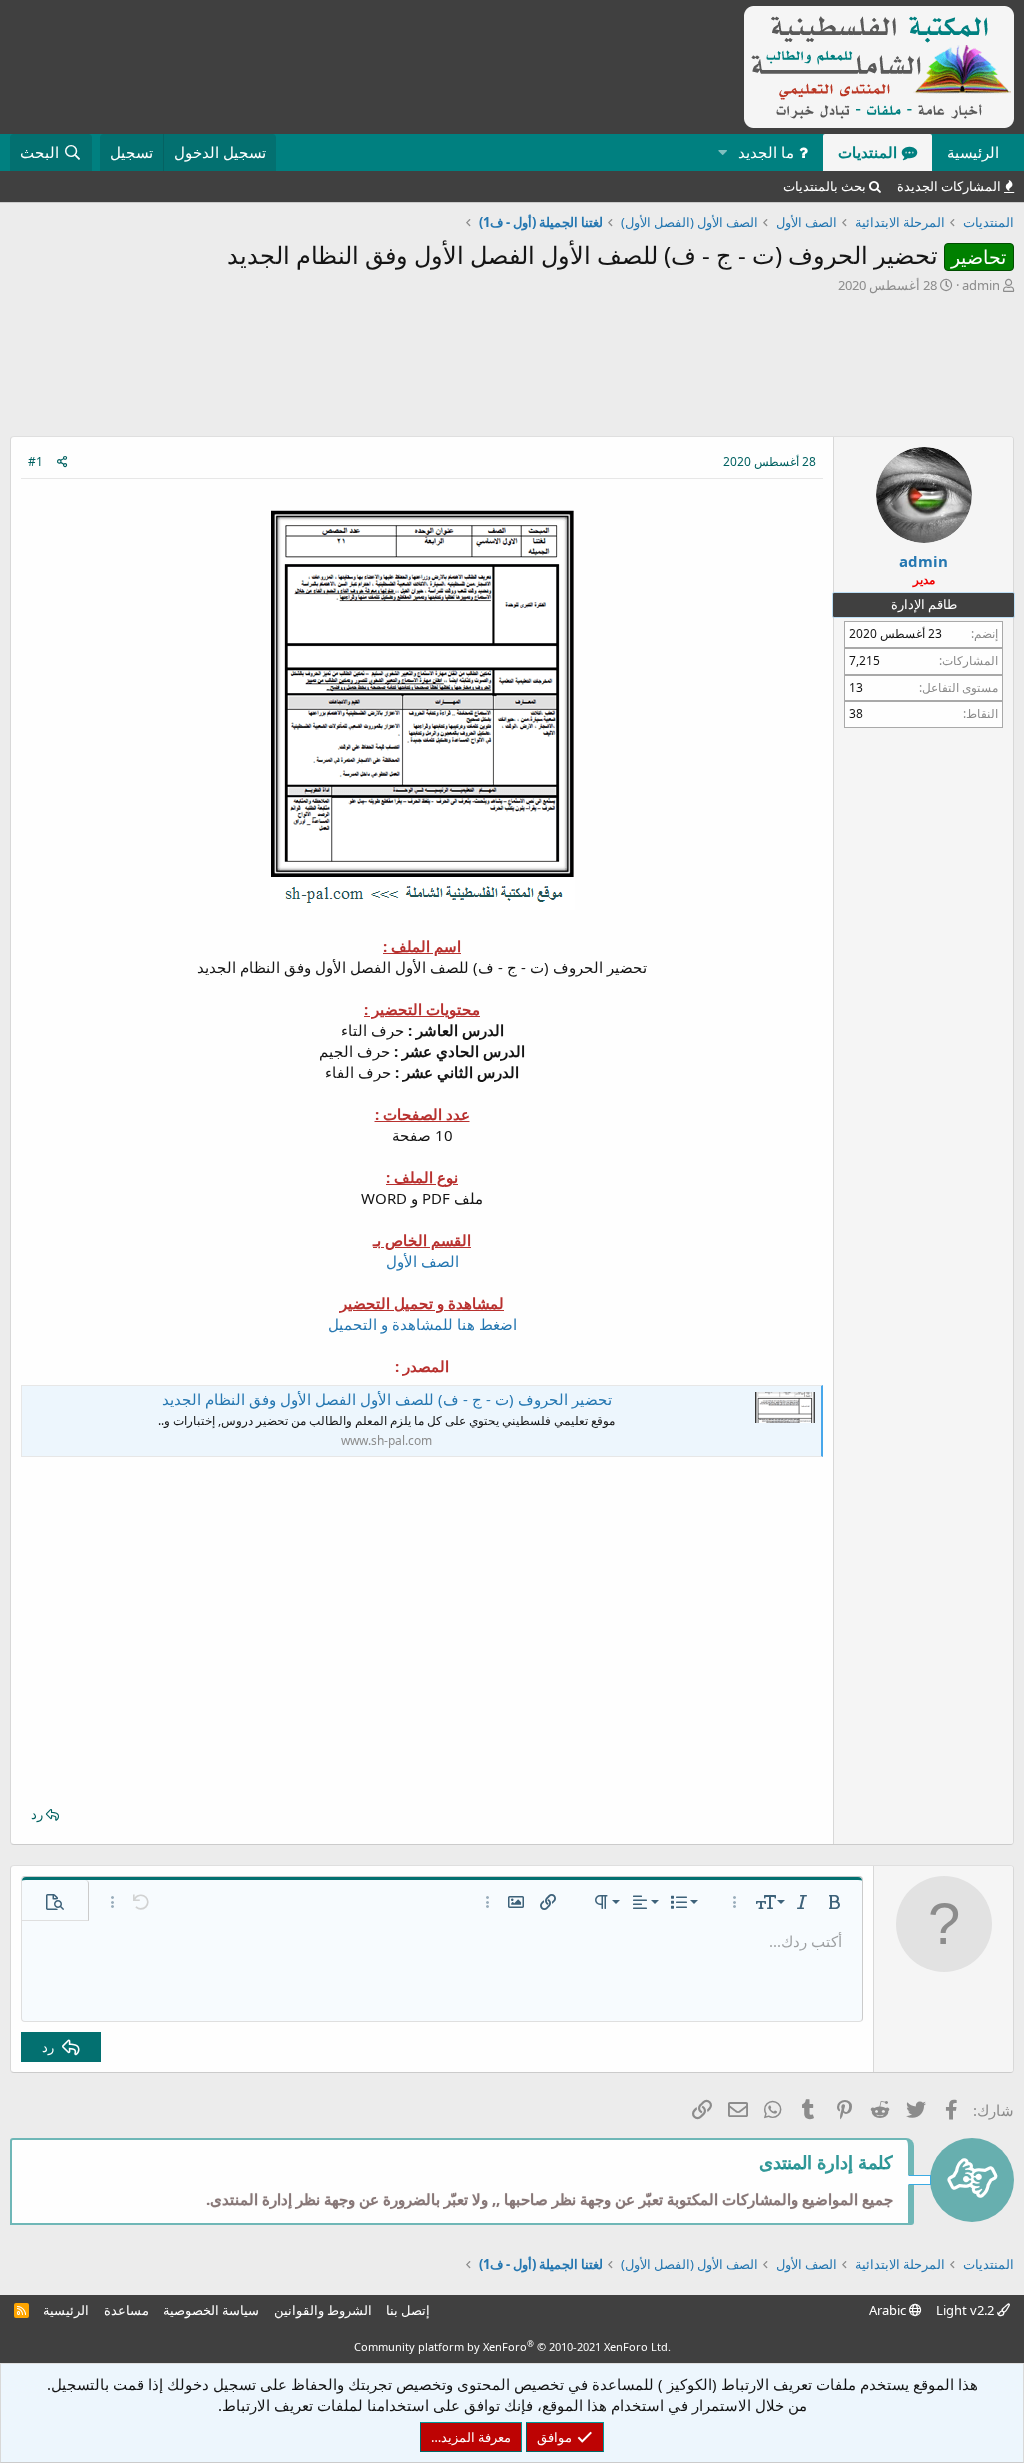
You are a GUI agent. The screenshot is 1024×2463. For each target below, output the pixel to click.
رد (37, 1814)
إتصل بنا (408, 2310)
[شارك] (62, 462)
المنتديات (867, 152)
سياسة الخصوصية (211, 2310)
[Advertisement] (512, 370)
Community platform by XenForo (512, 2346)
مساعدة (126, 2310)
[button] (722, 152)
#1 (35, 461)
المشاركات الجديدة (949, 186)
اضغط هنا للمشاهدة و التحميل (422, 1324)
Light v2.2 (966, 2310)
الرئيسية (973, 152)
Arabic (889, 2310)
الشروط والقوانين (323, 2310)
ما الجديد (766, 152)
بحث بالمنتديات (824, 186)
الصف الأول (422, 1261)
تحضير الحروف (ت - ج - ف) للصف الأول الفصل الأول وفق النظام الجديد (387, 1399)
